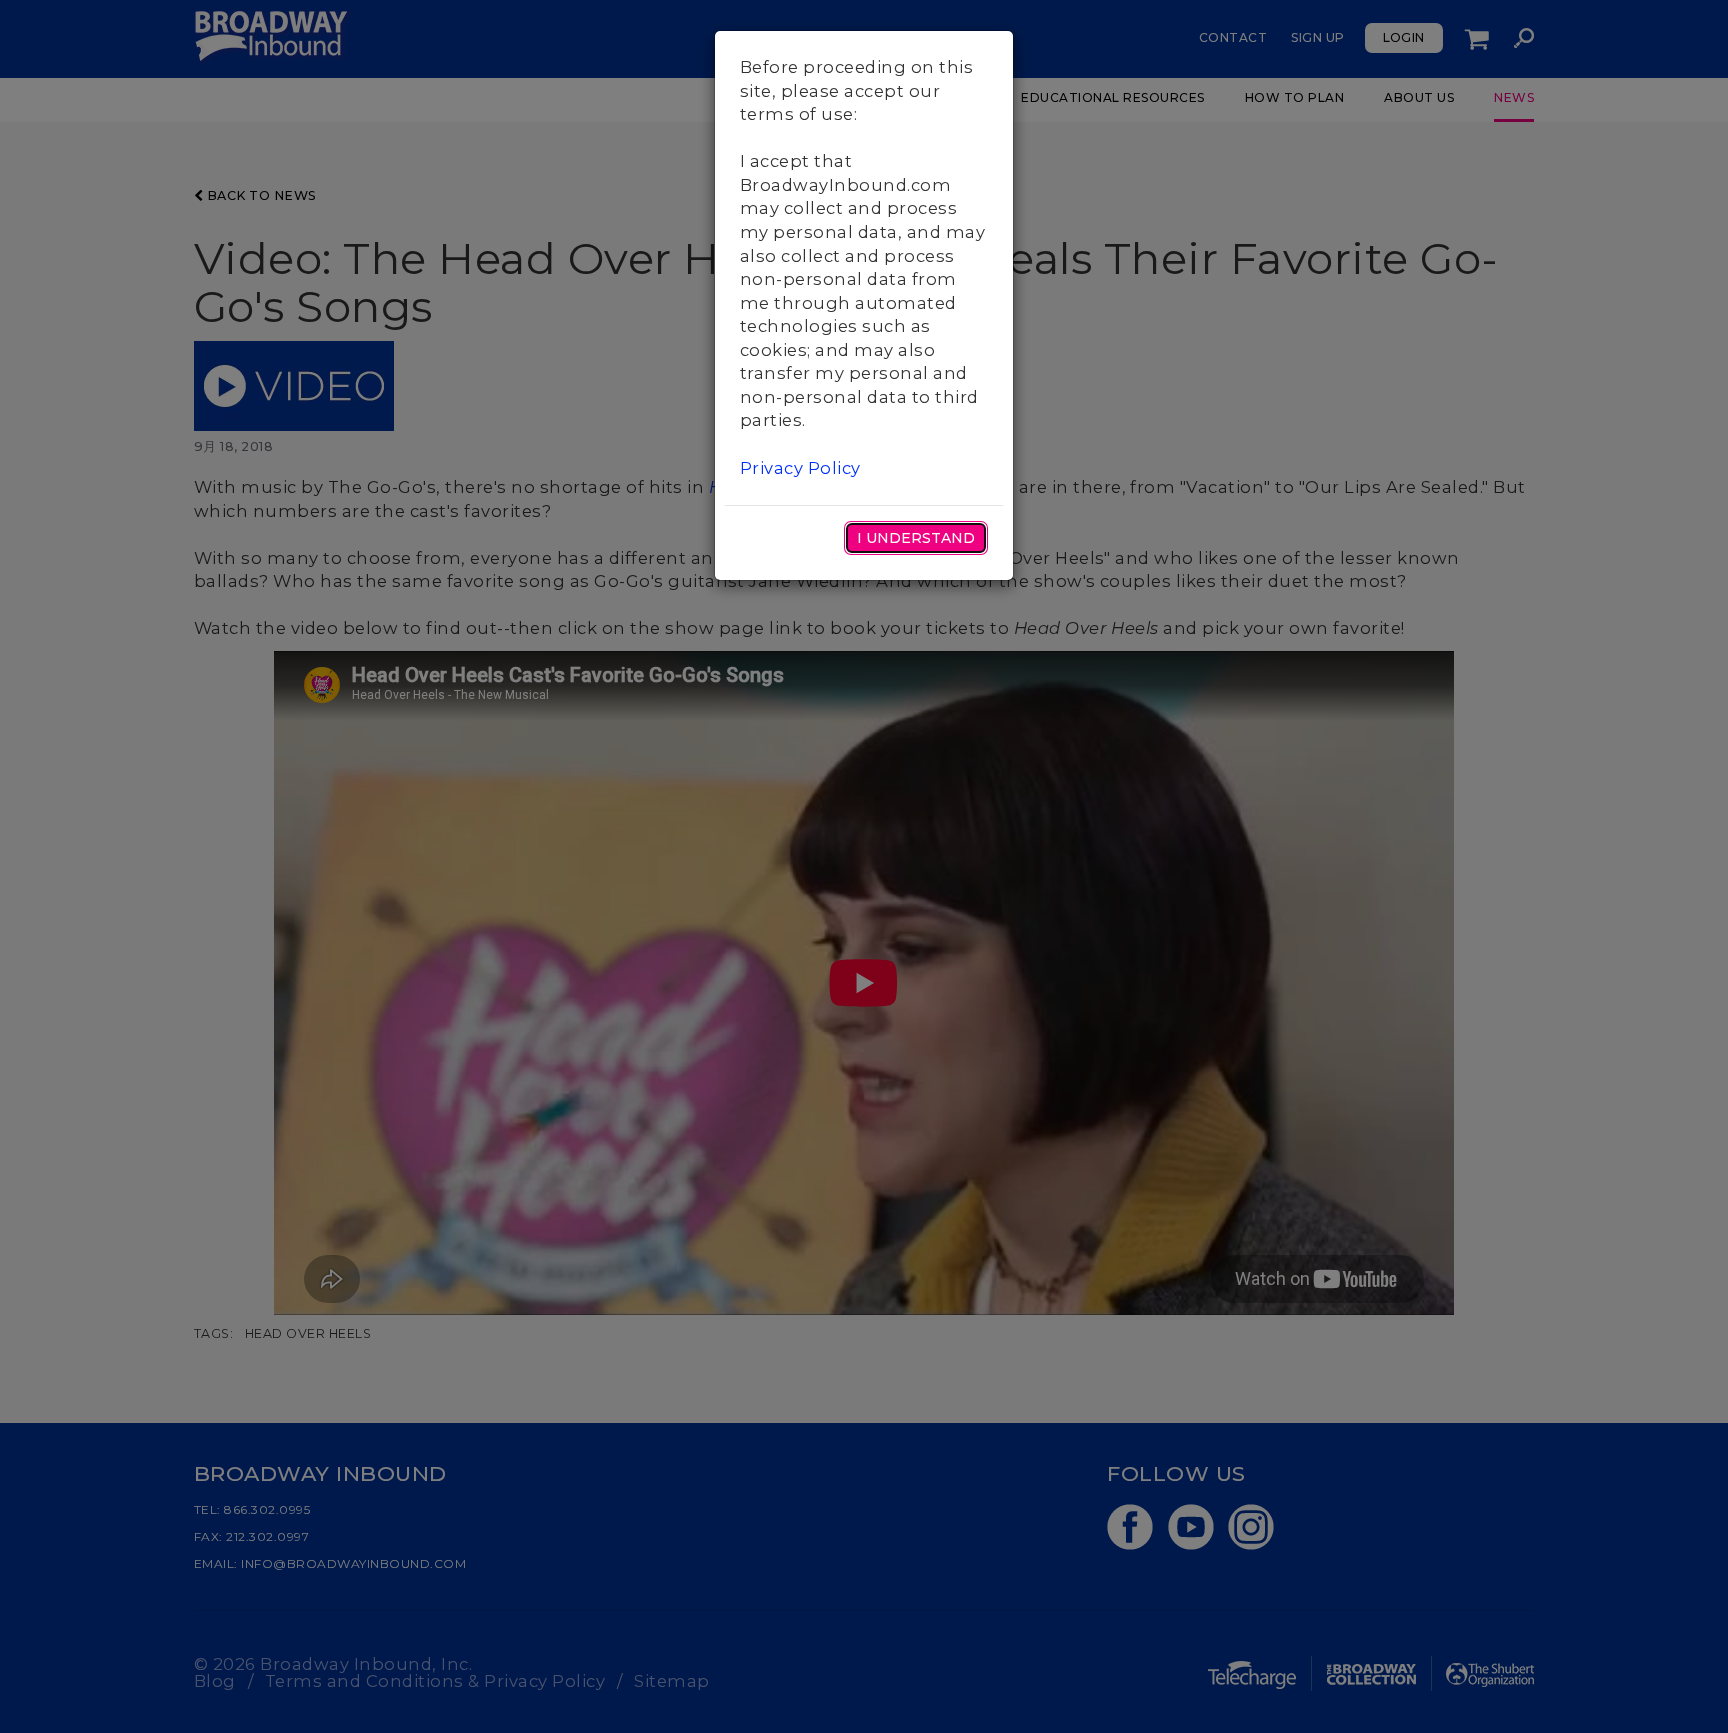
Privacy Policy (800, 468)
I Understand (916, 538)
